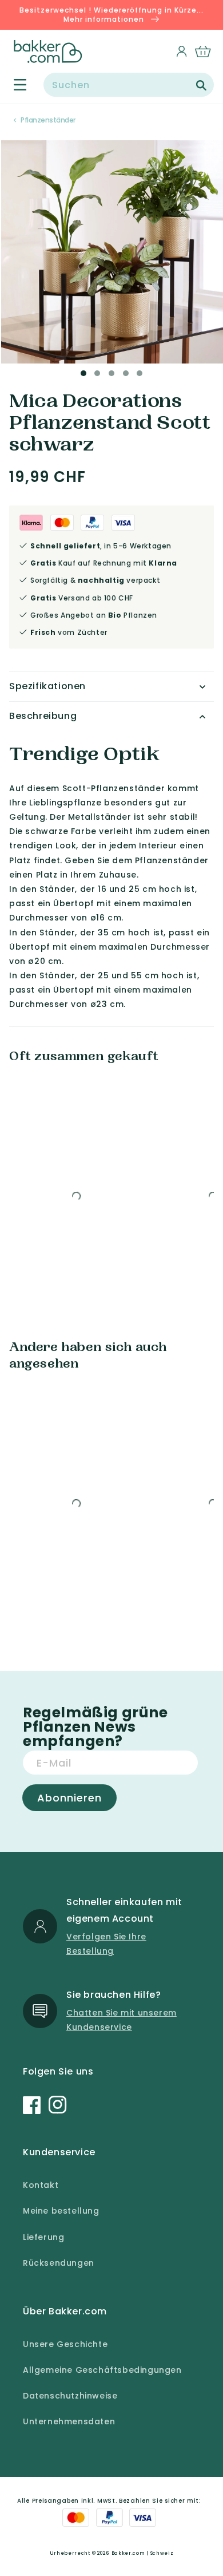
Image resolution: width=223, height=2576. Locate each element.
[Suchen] (201, 85)
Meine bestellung (61, 2211)
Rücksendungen (59, 2263)
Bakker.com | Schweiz (143, 2553)
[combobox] (129, 85)
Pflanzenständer (48, 120)
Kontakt (41, 2185)
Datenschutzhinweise (70, 2396)
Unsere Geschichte (65, 2344)
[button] (13, 85)
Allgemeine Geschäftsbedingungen (102, 2370)
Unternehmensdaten (69, 2421)
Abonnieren (69, 1798)
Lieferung (43, 2237)
